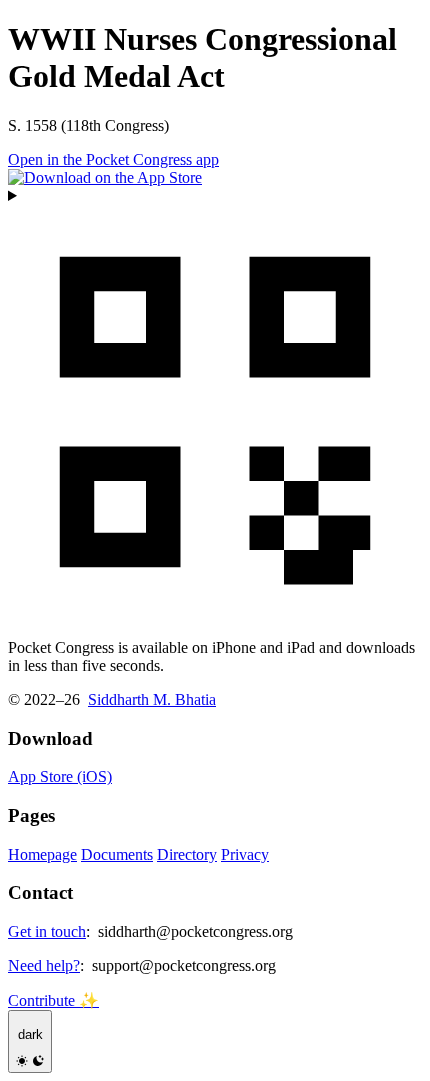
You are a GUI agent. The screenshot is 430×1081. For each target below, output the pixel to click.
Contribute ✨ (53, 1000)
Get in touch (47, 931)
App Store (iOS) (60, 776)
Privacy (245, 854)
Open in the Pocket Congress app (113, 159)
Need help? (44, 965)
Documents (117, 854)
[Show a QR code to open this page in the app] (215, 405)
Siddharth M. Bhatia (152, 699)
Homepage (42, 854)
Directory (187, 854)
